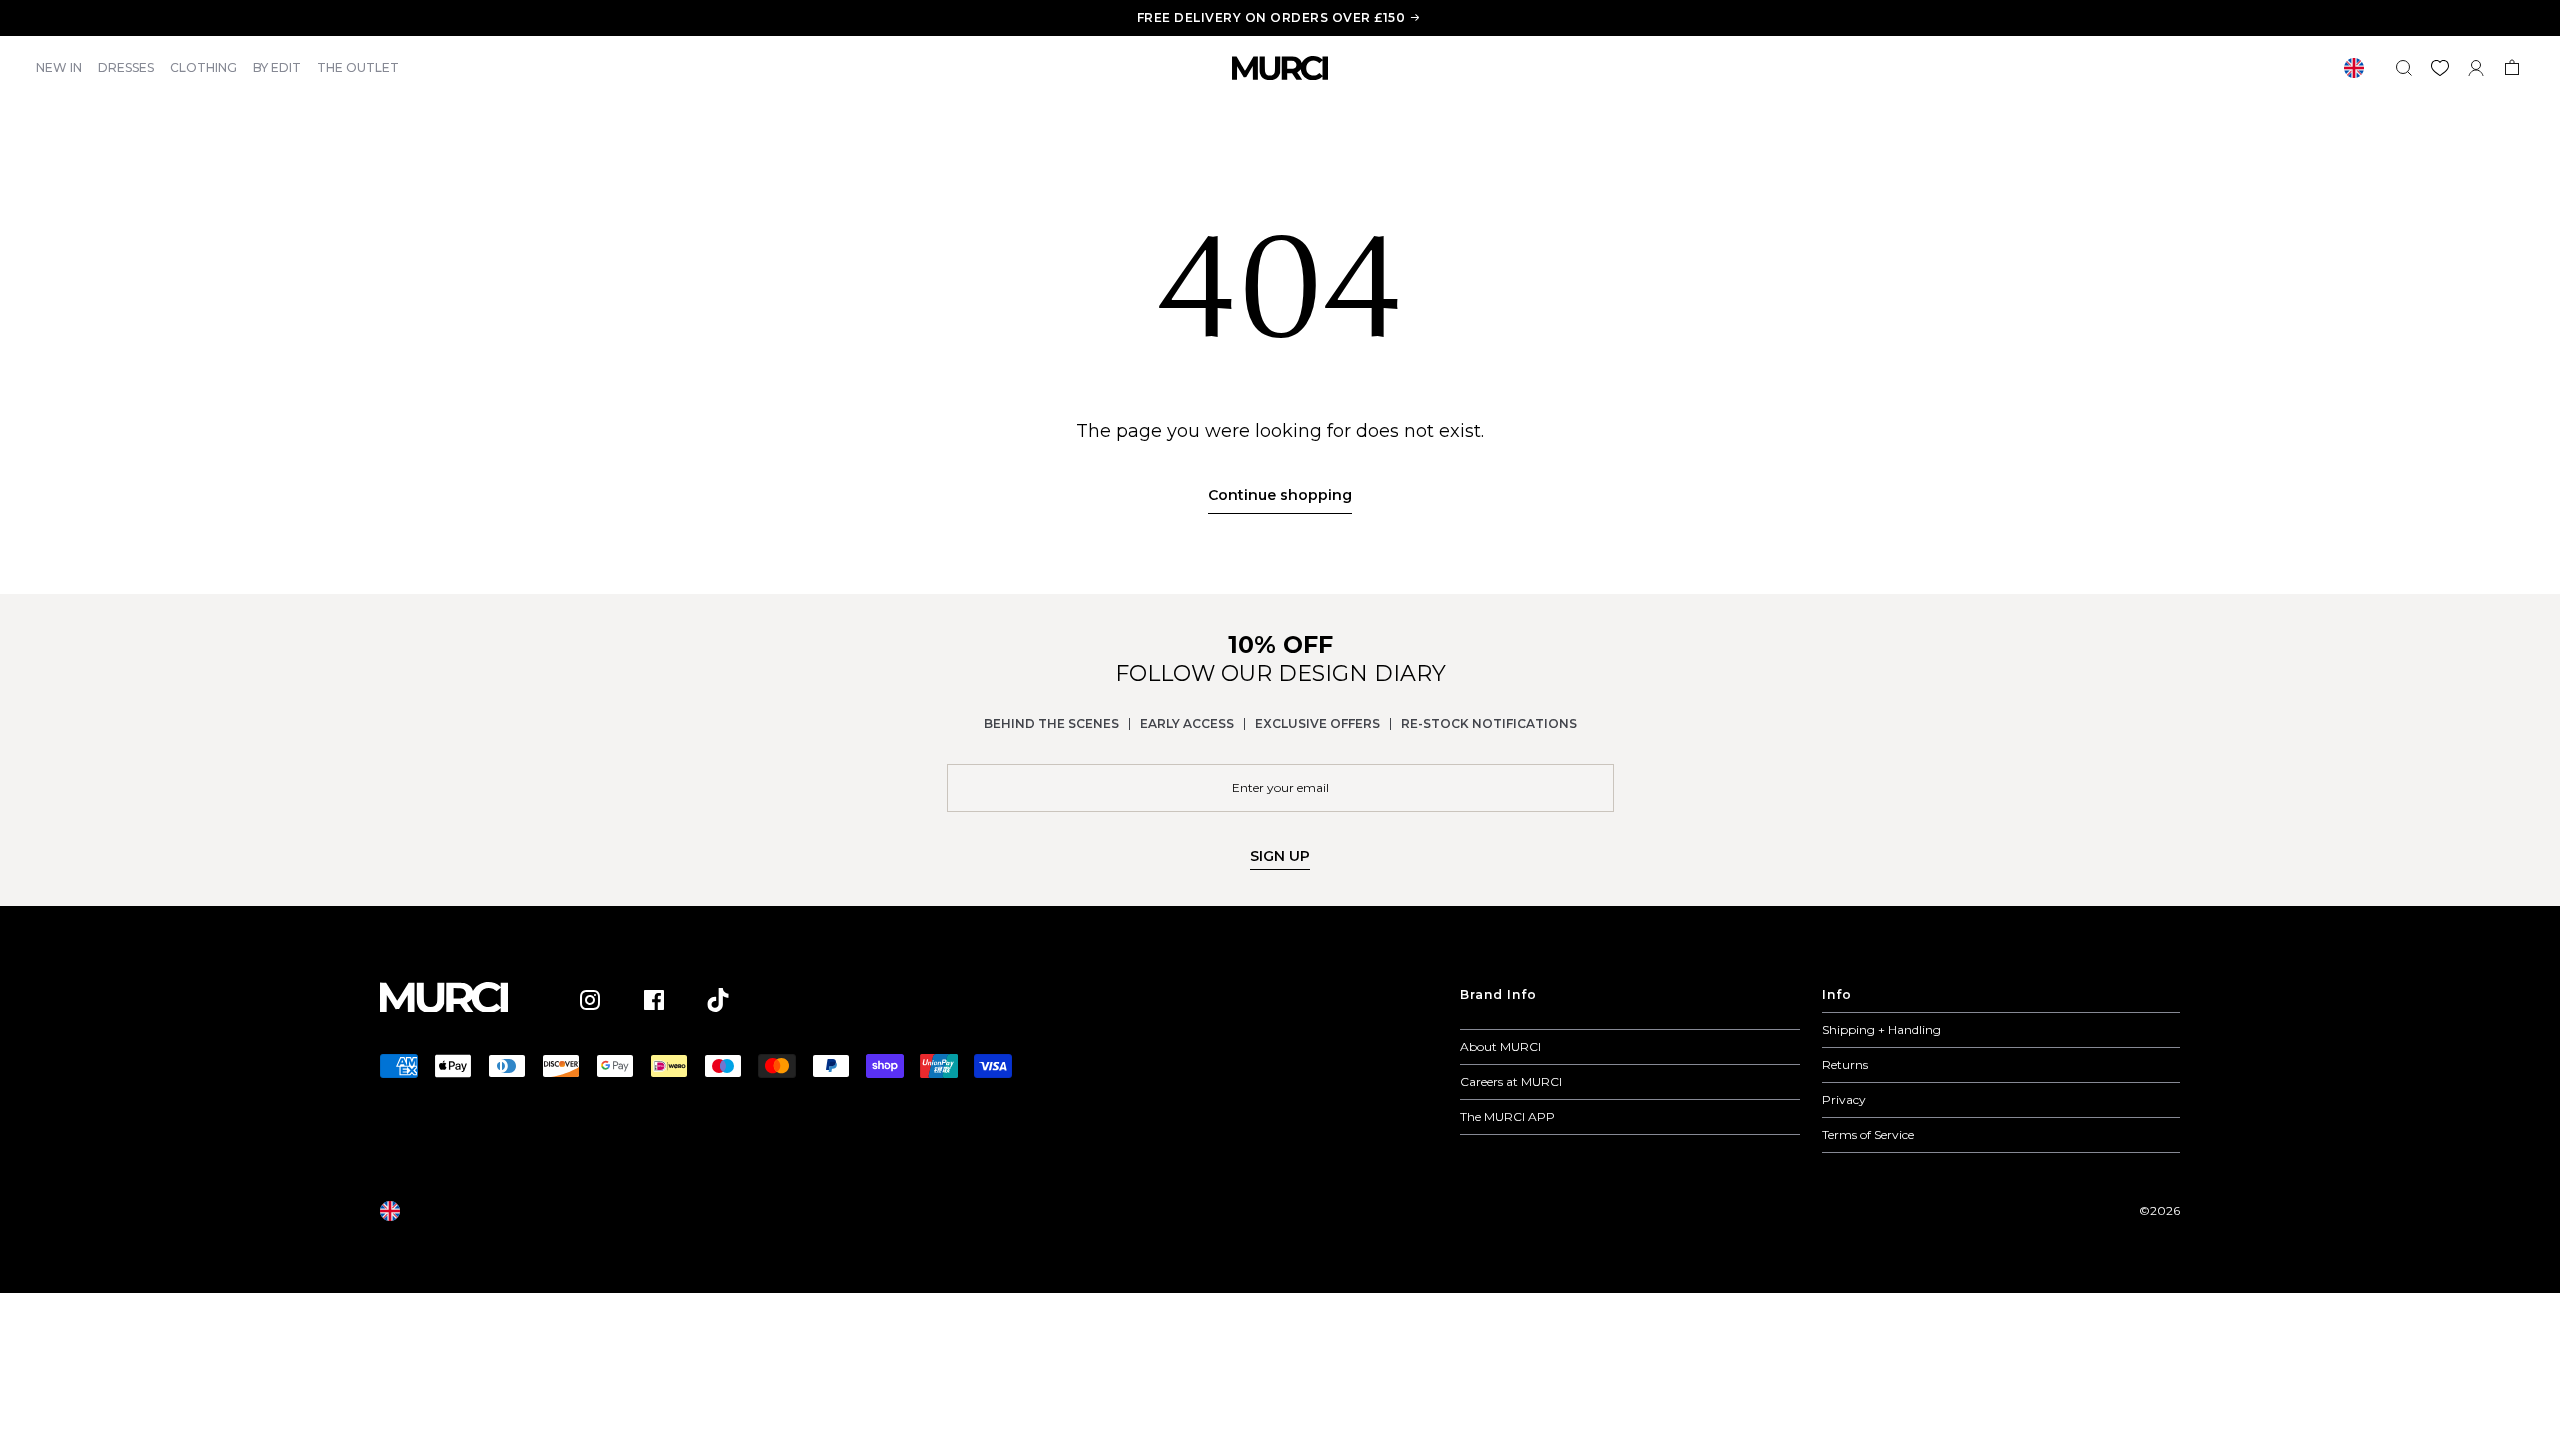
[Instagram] (590, 1000)
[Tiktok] (718, 1000)
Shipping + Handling (1881, 1029)
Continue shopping (1280, 495)
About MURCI (1500, 1046)
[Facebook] (654, 1000)
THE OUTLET (358, 67)
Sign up (1280, 856)
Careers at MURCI (1511, 1081)
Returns (1845, 1064)
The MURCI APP (1507, 1116)
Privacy (1844, 1099)
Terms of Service (1868, 1134)
